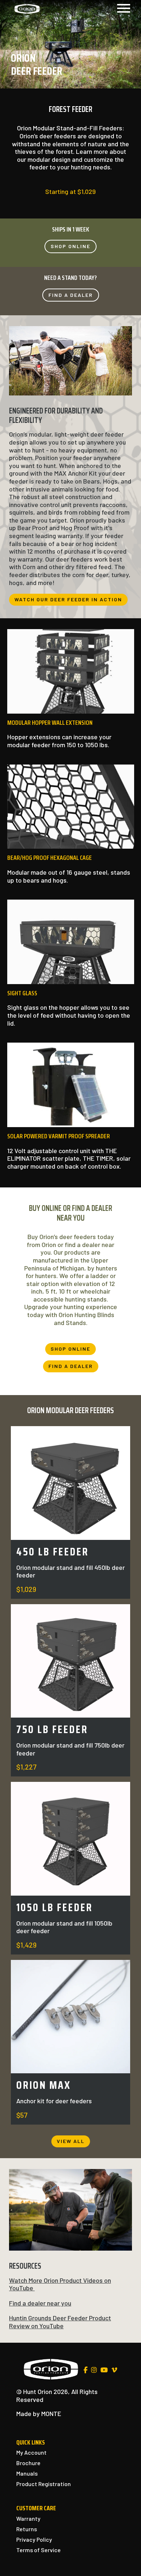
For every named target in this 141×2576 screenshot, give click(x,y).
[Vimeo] (114, 2370)
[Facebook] (86, 2370)
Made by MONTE (39, 2413)
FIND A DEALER (71, 295)
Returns (27, 2529)
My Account (31, 2452)
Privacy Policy (34, 2539)
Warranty (28, 2518)
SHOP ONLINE (70, 246)
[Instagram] (94, 2370)
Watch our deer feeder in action (68, 599)
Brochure (28, 2463)
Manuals (27, 2473)
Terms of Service (39, 2550)
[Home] (27, 8)
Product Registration (44, 2484)
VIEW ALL (71, 2141)
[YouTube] (104, 2370)
